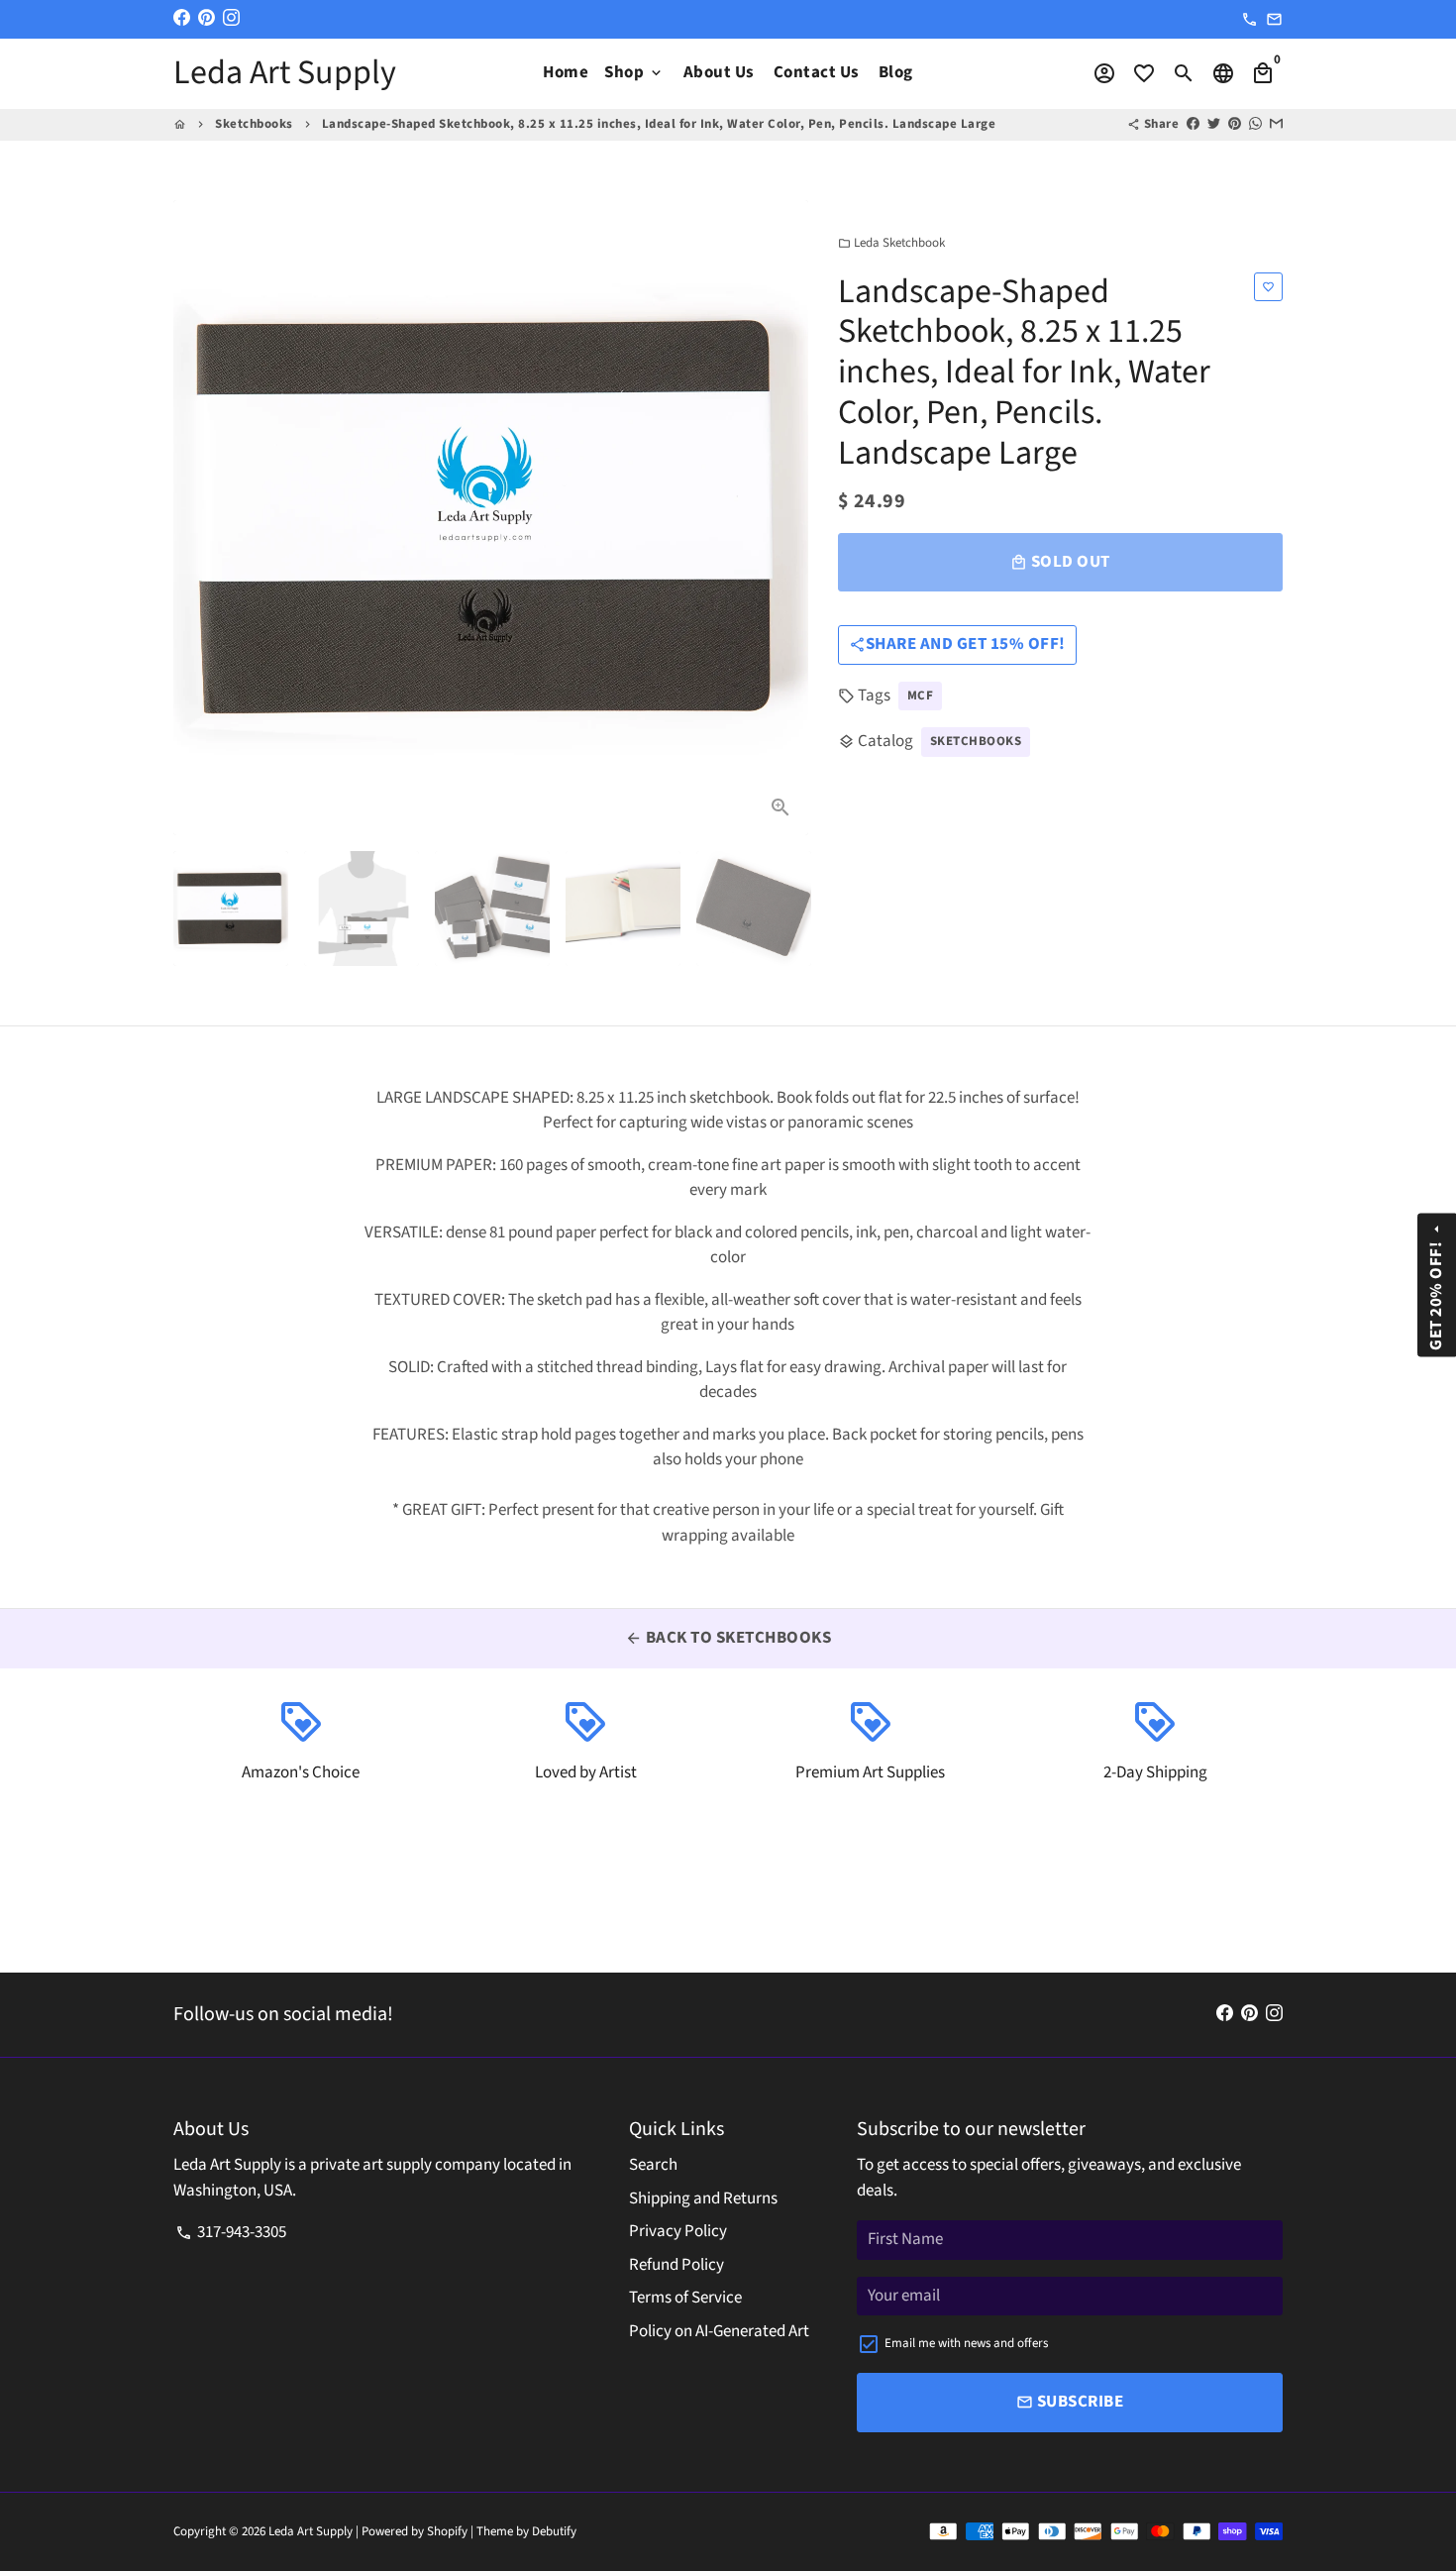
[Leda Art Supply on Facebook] (182, 19)
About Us (719, 72)
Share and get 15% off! (957, 643)
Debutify (554, 2531)
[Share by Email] (1276, 124)
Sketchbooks (254, 124)
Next (781, 518)
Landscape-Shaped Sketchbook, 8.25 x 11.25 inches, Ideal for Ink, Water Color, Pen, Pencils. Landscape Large (659, 124)
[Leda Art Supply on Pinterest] (207, 19)
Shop (634, 72)
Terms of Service (685, 2298)
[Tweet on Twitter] (1214, 124)
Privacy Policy (678, 2231)
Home (566, 72)
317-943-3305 (231, 2232)
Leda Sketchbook (891, 243)
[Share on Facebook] (1193, 124)
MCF (921, 695)
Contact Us (817, 72)
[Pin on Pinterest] (1235, 124)
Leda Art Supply (312, 2531)
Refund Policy (676, 2265)
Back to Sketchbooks (728, 1638)
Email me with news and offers (966, 2343)
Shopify (447, 2531)
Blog (896, 72)
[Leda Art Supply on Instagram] (231, 19)
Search (653, 2165)
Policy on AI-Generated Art (719, 2331)
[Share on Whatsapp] (1255, 124)
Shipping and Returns (703, 2198)
